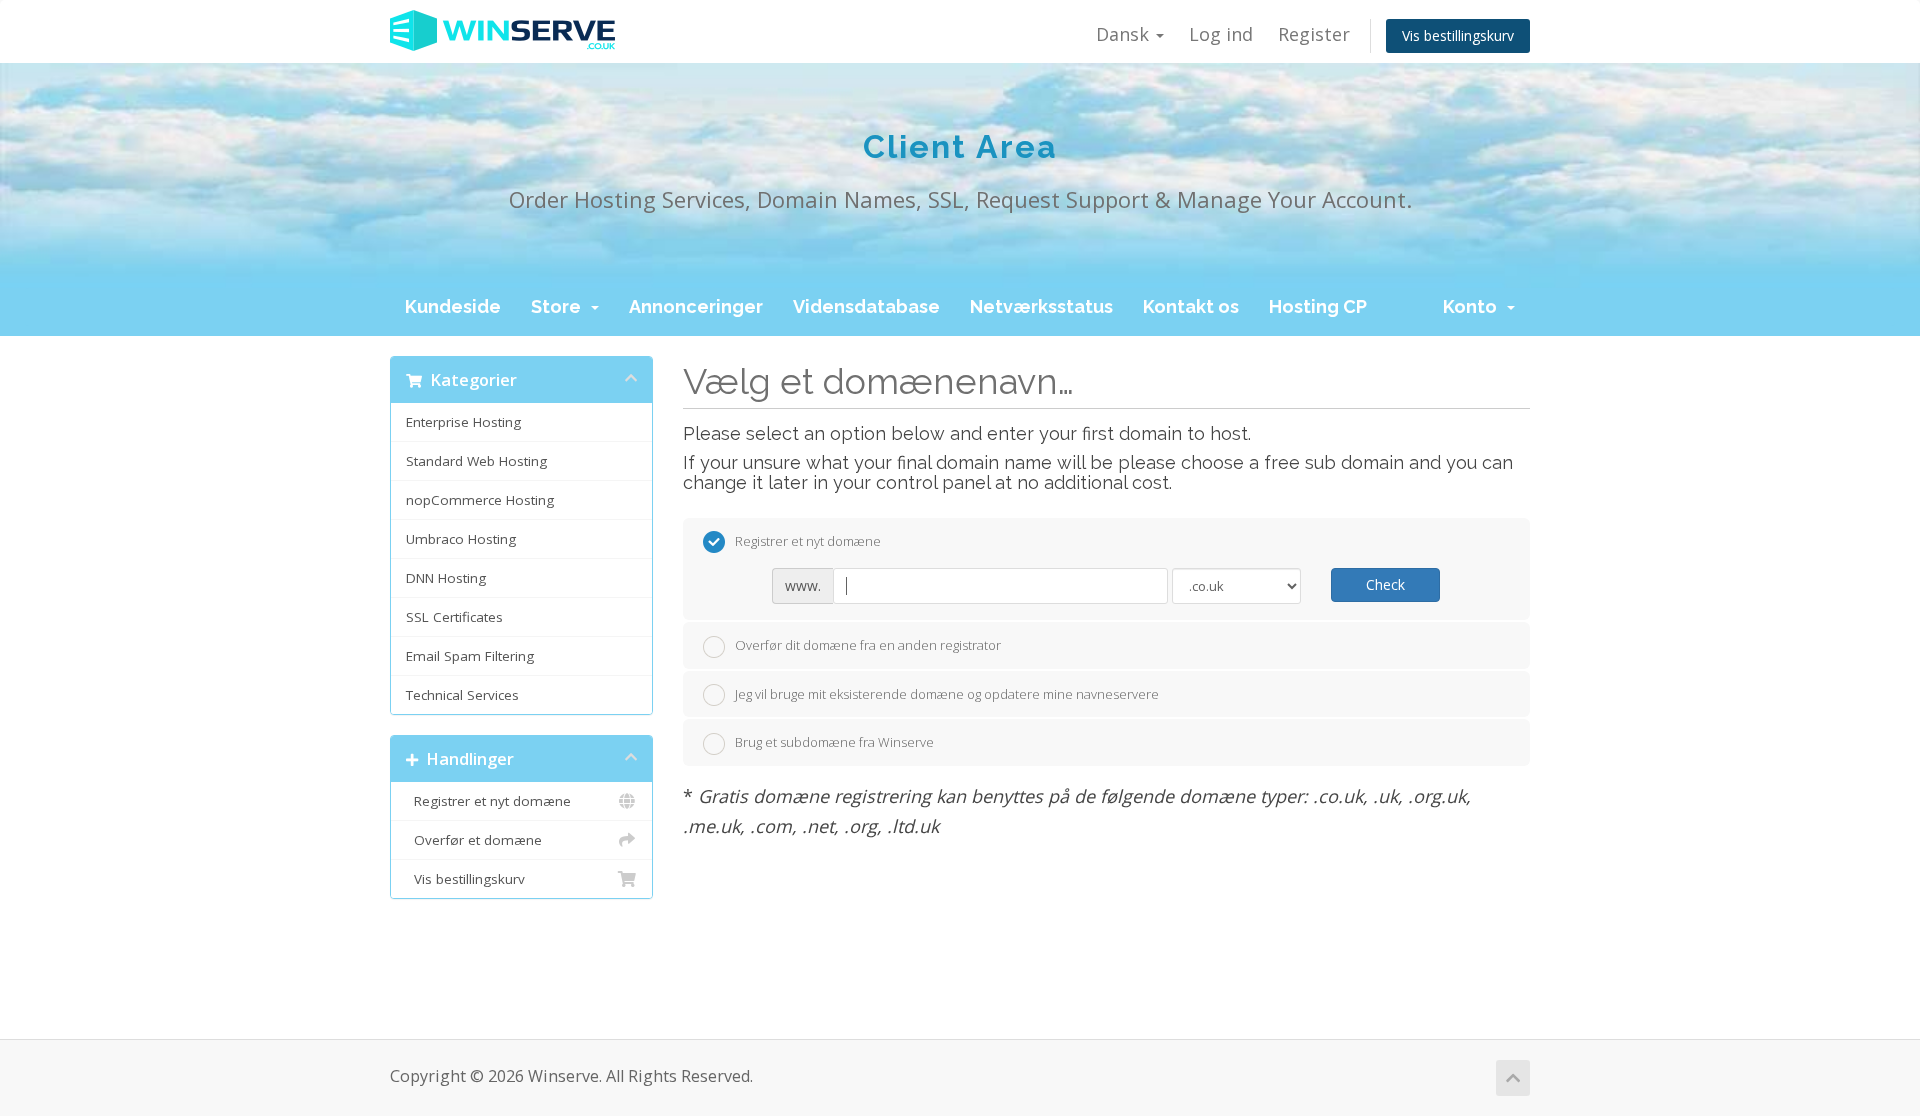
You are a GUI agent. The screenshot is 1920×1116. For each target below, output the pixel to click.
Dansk (1125, 34)
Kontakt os (1191, 306)
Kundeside (453, 306)
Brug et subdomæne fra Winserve (834, 742)
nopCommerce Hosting (480, 500)
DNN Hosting (446, 578)
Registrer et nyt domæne (488, 801)
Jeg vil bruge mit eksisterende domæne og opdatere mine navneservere (947, 694)
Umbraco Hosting (461, 539)
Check (1385, 584)
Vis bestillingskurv (1458, 35)
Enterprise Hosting (463, 422)
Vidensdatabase (866, 306)
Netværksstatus (1041, 306)
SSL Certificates (454, 617)
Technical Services (462, 695)
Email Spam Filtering (470, 656)
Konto (1474, 306)
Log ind (1221, 34)
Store (560, 306)
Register (1314, 34)
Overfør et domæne (474, 840)
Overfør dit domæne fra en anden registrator (868, 645)
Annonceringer (696, 306)
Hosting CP (1318, 306)
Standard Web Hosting (476, 461)
